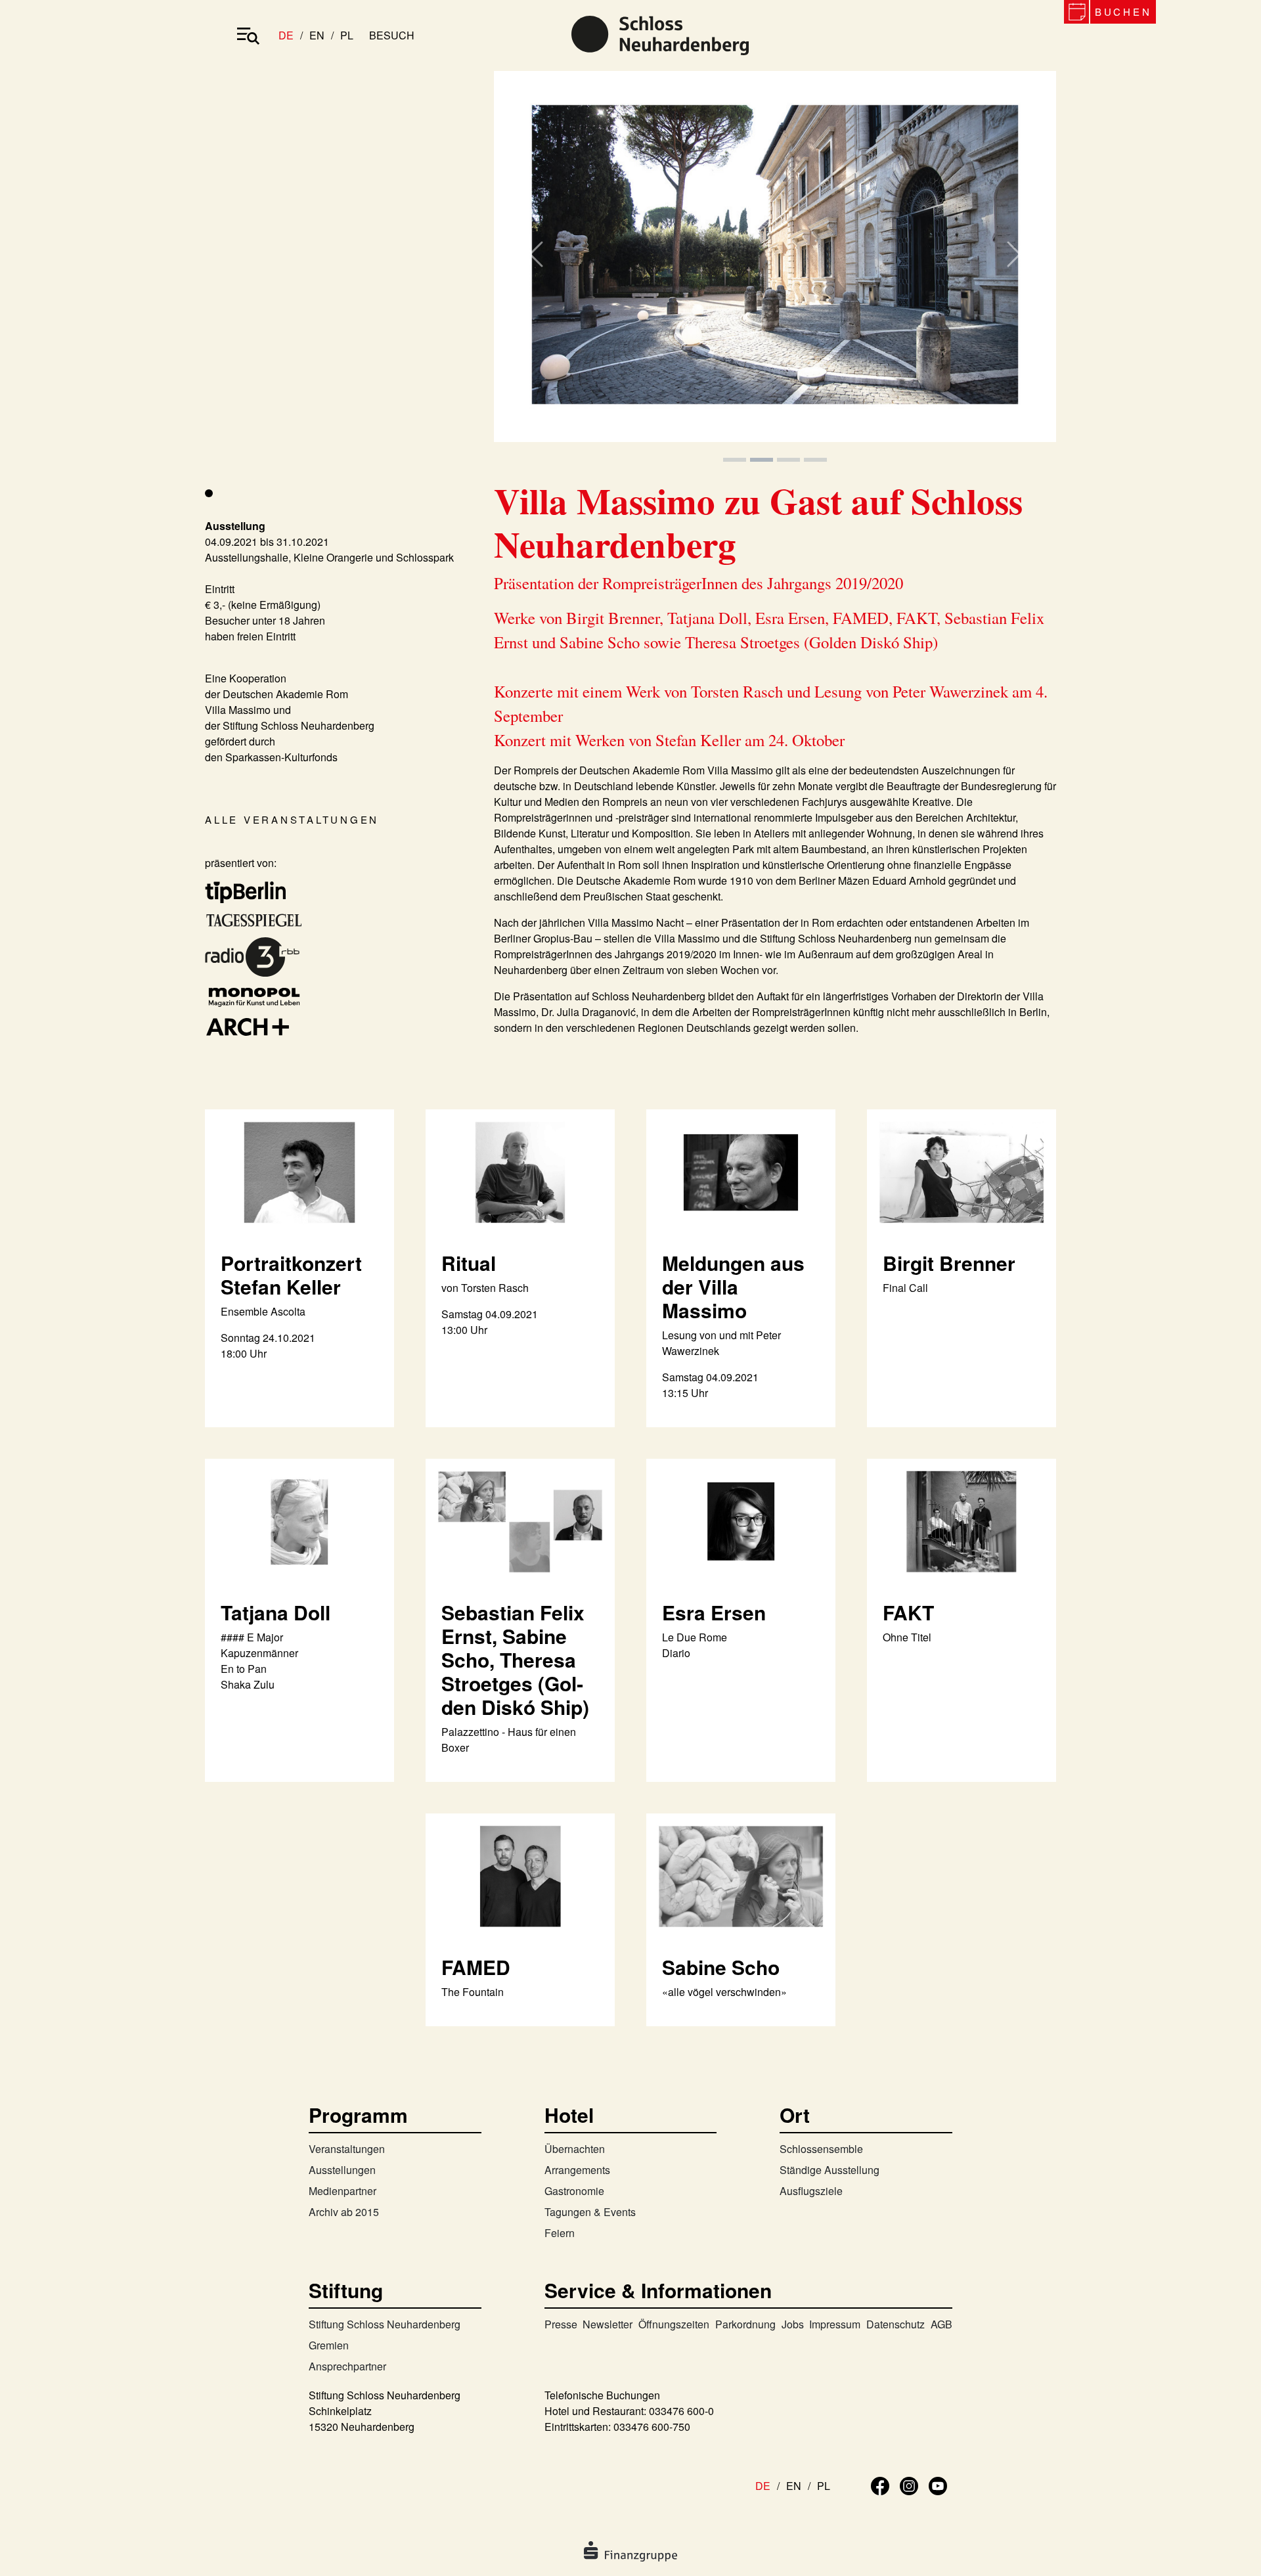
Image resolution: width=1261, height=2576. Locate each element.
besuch (392, 35)
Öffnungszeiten (674, 2324)
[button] (536, 268)
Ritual (469, 1263)
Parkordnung (745, 2324)
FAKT (908, 1612)
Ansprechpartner (347, 2366)
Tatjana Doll (276, 1612)
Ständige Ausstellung (830, 2170)
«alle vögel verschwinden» (724, 1992)
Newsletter (608, 2324)
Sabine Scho (721, 1967)
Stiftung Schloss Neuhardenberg (385, 2324)
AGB (941, 2324)
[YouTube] (938, 2484)
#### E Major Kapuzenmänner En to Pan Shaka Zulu (259, 1661)
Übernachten (575, 2149)
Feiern (560, 2233)
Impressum (835, 2324)
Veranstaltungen (347, 2149)
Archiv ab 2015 (344, 2212)
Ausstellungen (342, 2170)
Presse (561, 2324)
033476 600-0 (681, 2411)
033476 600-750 (652, 2427)
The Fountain (473, 1992)
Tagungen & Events (590, 2212)
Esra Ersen (714, 1612)
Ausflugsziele (811, 2191)
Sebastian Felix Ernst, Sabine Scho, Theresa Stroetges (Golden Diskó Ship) (515, 1659)
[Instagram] (909, 2484)
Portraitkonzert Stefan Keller (291, 1275)
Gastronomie (574, 2191)
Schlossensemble (821, 2149)
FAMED (476, 1967)
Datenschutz (896, 2324)
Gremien (329, 2345)
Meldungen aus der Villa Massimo (733, 1286)
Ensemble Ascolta (263, 1311)
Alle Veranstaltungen (292, 819)
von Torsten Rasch (485, 1288)
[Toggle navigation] (248, 35)
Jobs (793, 2324)
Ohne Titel (907, 1637)
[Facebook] (880, 2484)
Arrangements (577, 2170)
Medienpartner (343, 2191)
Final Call (905, 1288)
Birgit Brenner (949, 1263)
